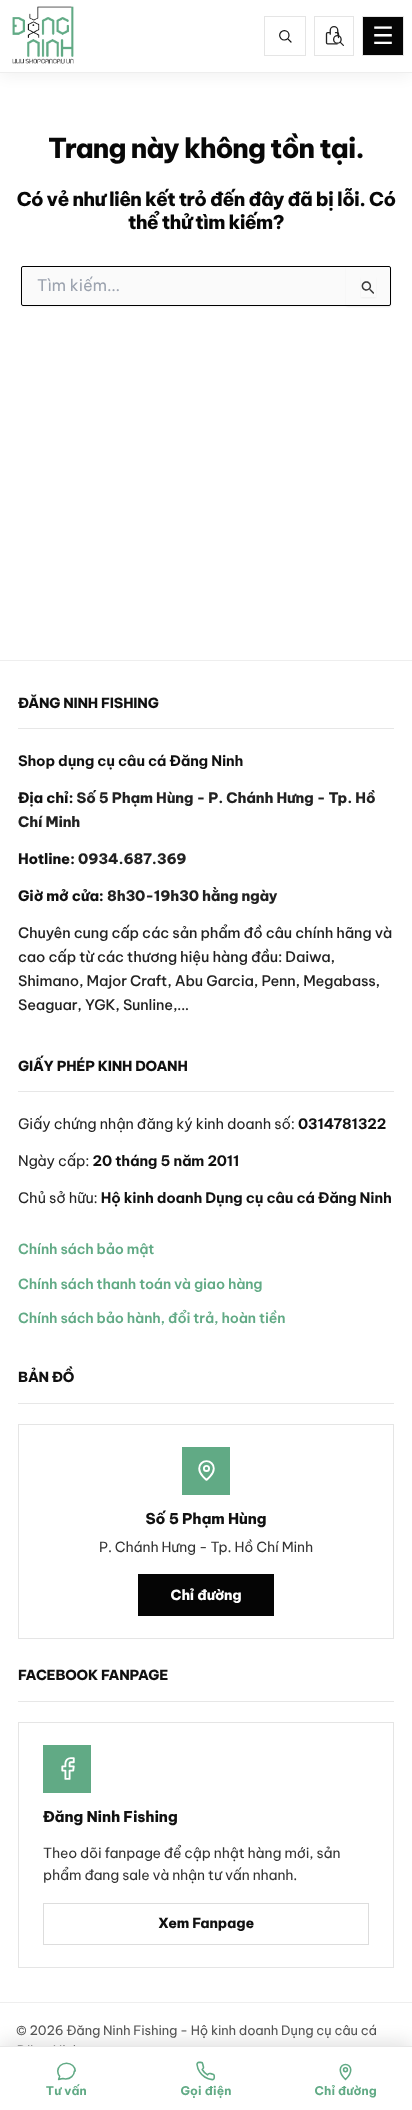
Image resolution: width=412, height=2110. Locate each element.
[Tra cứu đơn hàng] (334, 36)
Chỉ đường (206, 1595)
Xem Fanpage (206, 1923)
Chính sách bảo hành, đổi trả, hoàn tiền (151, 1318)
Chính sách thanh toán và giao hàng (140, 1284)
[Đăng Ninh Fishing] (43, 36)
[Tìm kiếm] (285, 36)
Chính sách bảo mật (86, 1249)
